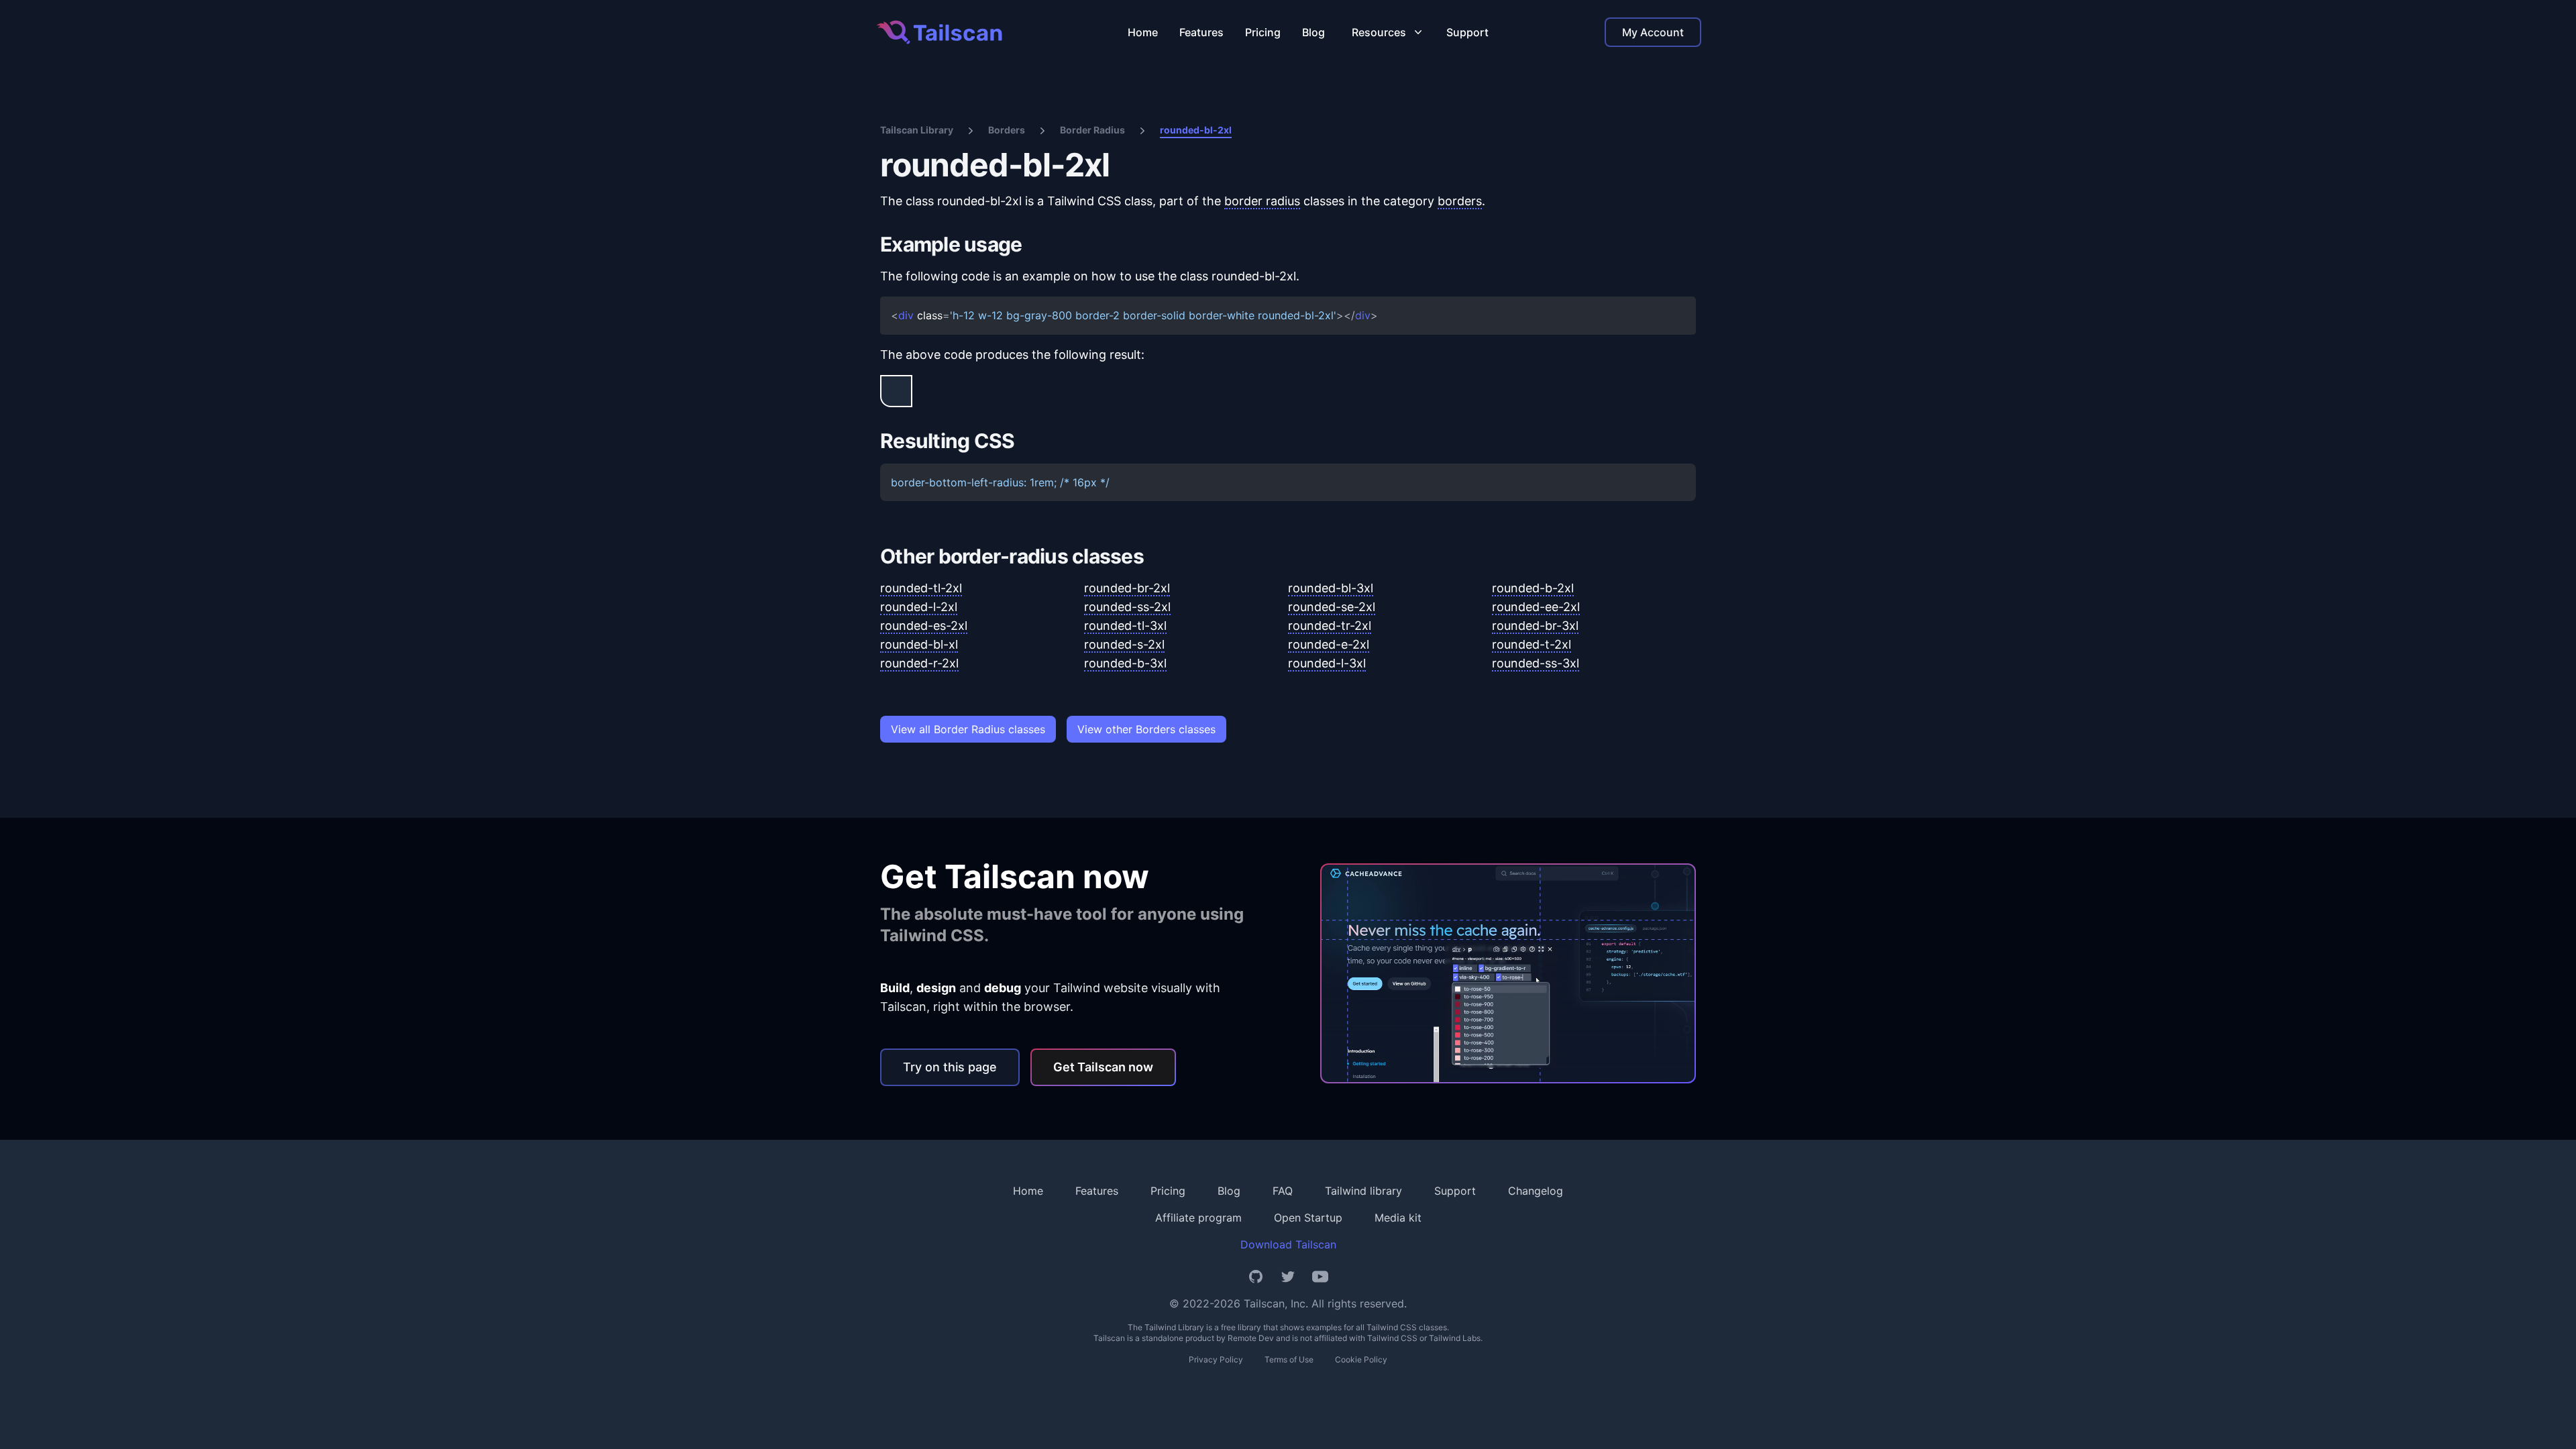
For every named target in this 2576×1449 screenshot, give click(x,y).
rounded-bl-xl (919, 644)
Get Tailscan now (1103, 1067)
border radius (1262, 201)
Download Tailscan (1288, 1244)
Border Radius (1092, 130)
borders (1460, 201)
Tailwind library (1363, 1191)
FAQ (1283, 1191)
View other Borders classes (1146, 729)
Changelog (1536, 1191)
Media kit (1398, 1218)
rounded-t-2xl (1532, 644)
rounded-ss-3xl (1536, 663)
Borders (1007, 130)
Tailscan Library (917, 130)
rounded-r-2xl (919, 663)
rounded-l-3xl (1327, 663)
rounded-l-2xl (919, 607)
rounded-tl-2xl (921, 588)
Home (1143, 32)
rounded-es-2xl (924, 626)
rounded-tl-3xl (1125, 626)
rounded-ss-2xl (1127, 607)
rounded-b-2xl (1533, 588)
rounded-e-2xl (1329, 644)
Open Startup (1308, 1218)
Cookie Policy (1361, 1359)
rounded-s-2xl (1124, 644)
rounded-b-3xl (1125, 663)
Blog (1313, 32)
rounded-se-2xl (1332, 607)
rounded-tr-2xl (1330, 626)
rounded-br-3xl (1535, 626)
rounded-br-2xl (1127, 588)
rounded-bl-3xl (1331, 588)
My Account (1653, 32)
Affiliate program (1198, 1218)
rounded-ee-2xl (1536, 607)
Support (1467, 32)
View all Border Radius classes (968, 729)
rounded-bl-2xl (1196, 130)
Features (1201, 32)
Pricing (1263, 32)
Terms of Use (1289, 1359)
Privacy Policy (1216, 1359)
